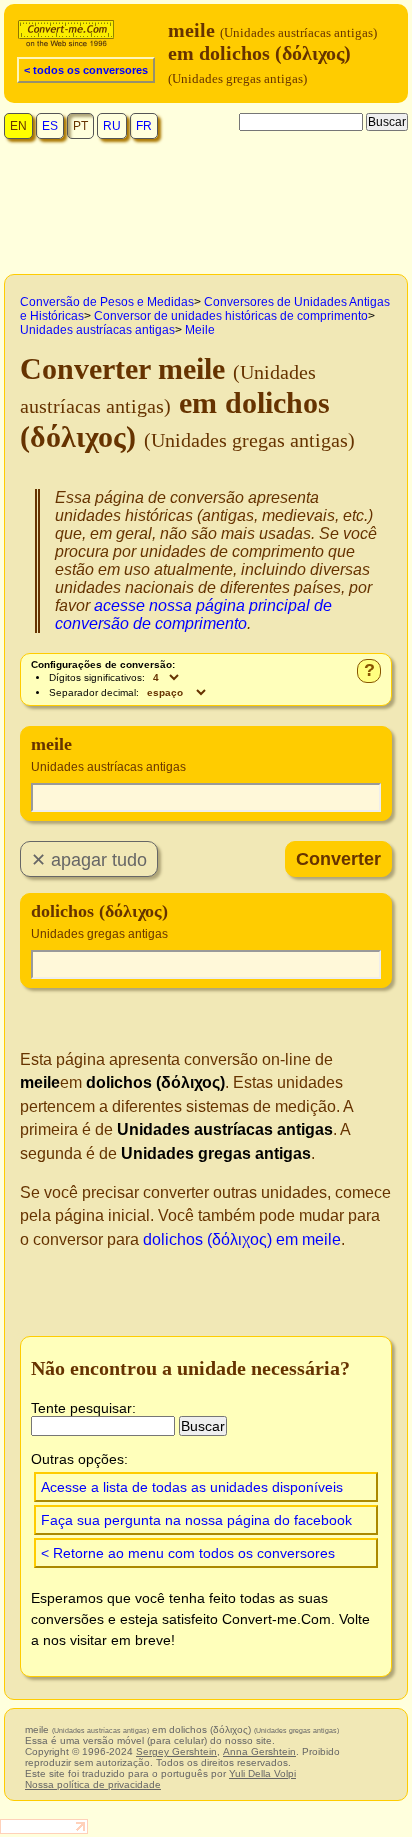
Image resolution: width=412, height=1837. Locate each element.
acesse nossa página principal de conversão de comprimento (193, 614)
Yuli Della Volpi (262, 1773)
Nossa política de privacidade (93, 1784)
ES (50, 126)
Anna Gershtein (259, 1751)
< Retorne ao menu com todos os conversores (188, 1553)
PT (80, 126)
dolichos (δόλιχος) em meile (242, 1239)
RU (112, 126)
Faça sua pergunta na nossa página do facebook (196, 1520)
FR (144, 126)
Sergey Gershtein (176, 1751)
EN (18, 126)
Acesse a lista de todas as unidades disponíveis (192, 1487)
